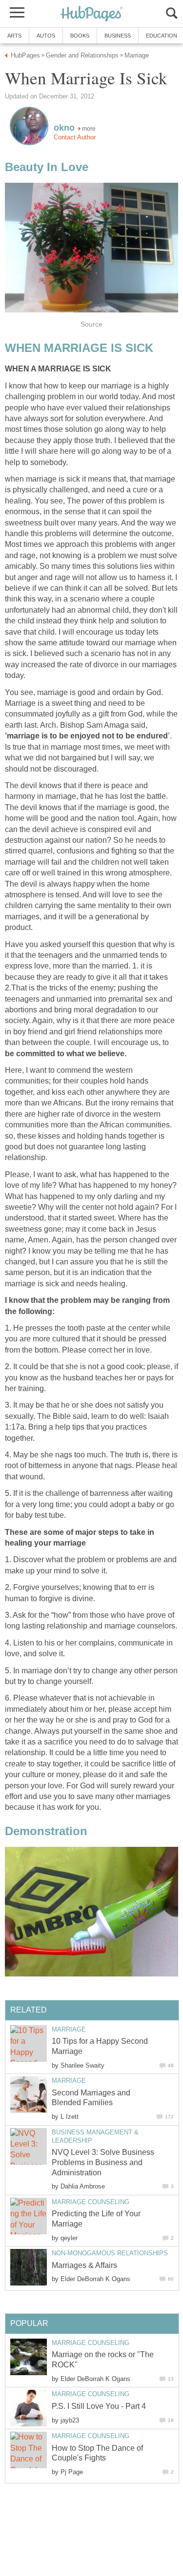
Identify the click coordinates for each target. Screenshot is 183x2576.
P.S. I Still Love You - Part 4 (99, 2406)
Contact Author (75, 137)
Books (80, 36)
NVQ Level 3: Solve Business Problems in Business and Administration (103, 2162)
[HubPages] (92, 14)
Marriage (69, 2029)
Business (118, 36)
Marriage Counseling (91, 2202)
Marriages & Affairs (84, 2265)
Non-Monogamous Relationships (110, 2253)
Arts (14, 36)
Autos (46, 36)
